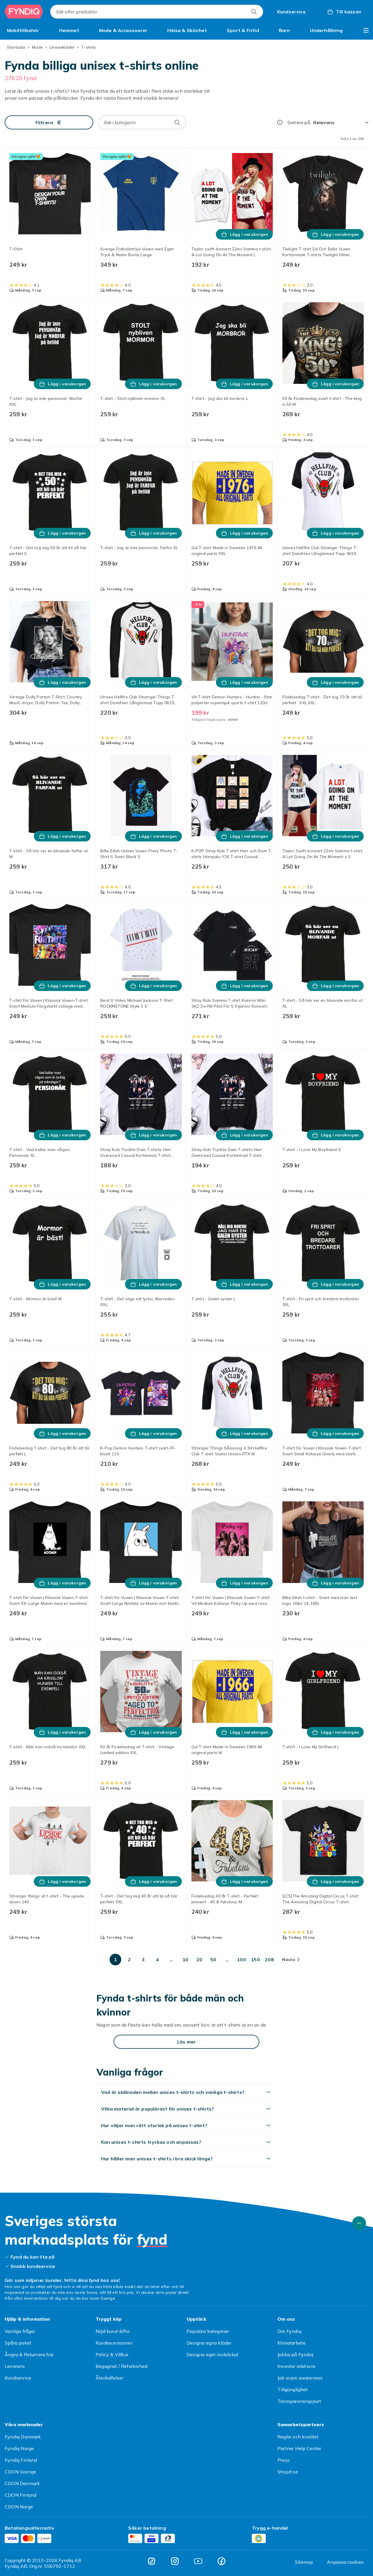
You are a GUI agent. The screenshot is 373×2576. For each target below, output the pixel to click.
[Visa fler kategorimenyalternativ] (366, 30)
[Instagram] (175, 2561)
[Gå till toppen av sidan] (359, 2223)
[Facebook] (221, 2561)
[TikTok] (152, 2561)
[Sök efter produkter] (254, 12)
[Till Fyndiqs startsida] (24, 12)
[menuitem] (23, 30)
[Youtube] (198, 2561)
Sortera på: (299, 122)
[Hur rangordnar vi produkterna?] (280, 122)
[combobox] (157, 12)
